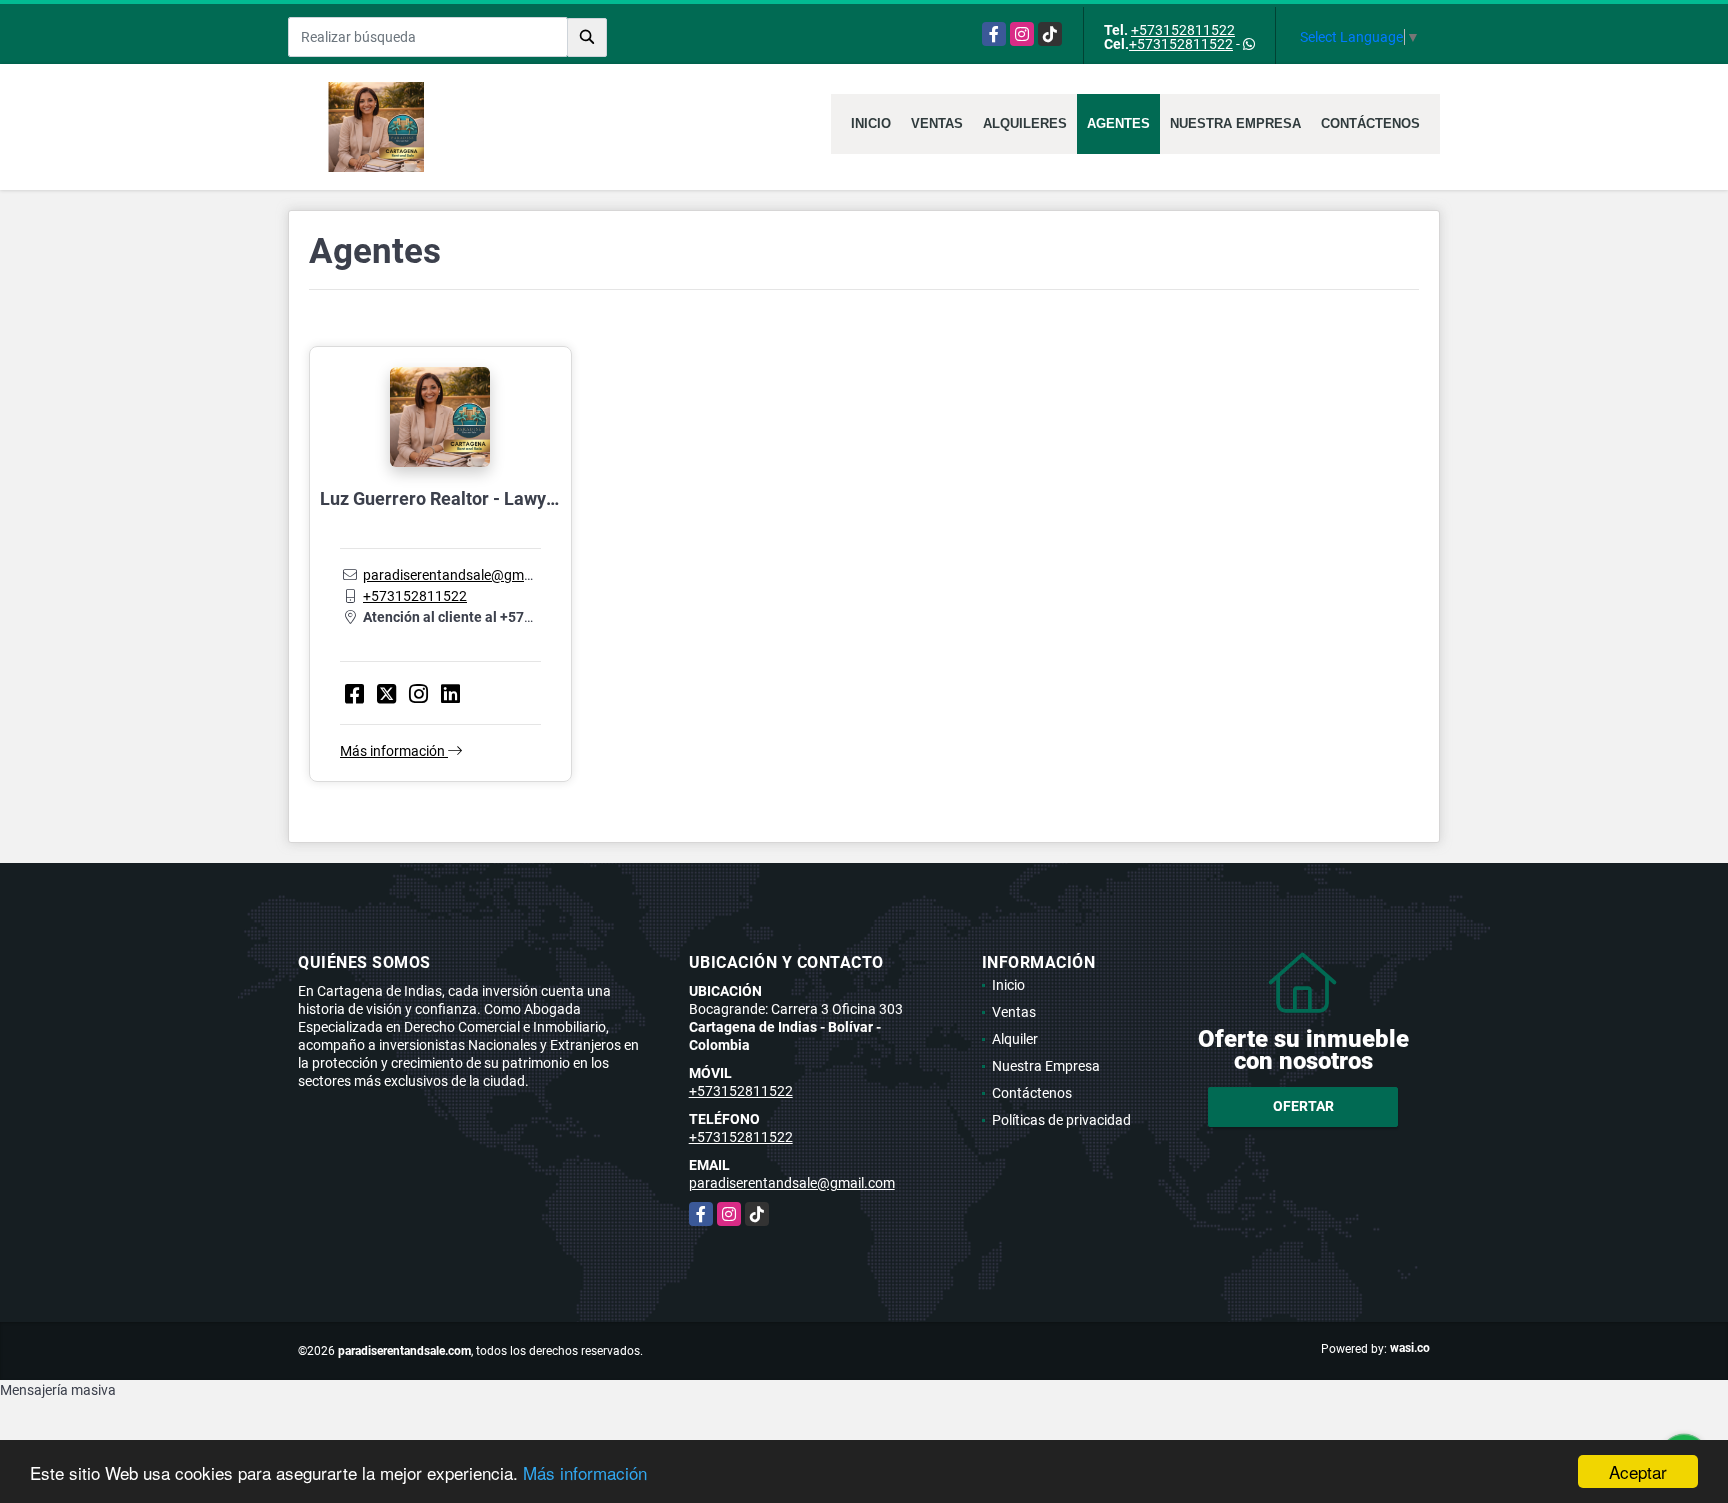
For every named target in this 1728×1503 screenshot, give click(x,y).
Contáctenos (1370, 123)
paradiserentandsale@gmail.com (466, 575)
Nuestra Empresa (1235, 123)
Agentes (1118, 123)
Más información (585, 1472)
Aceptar (1638, 1471)
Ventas (937, 123)
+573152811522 (1183, 30)
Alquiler (1015, 1039)
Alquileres (1025, 123)
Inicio (871, 123)
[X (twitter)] (386, 694)
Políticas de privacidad (1061, 1120)
